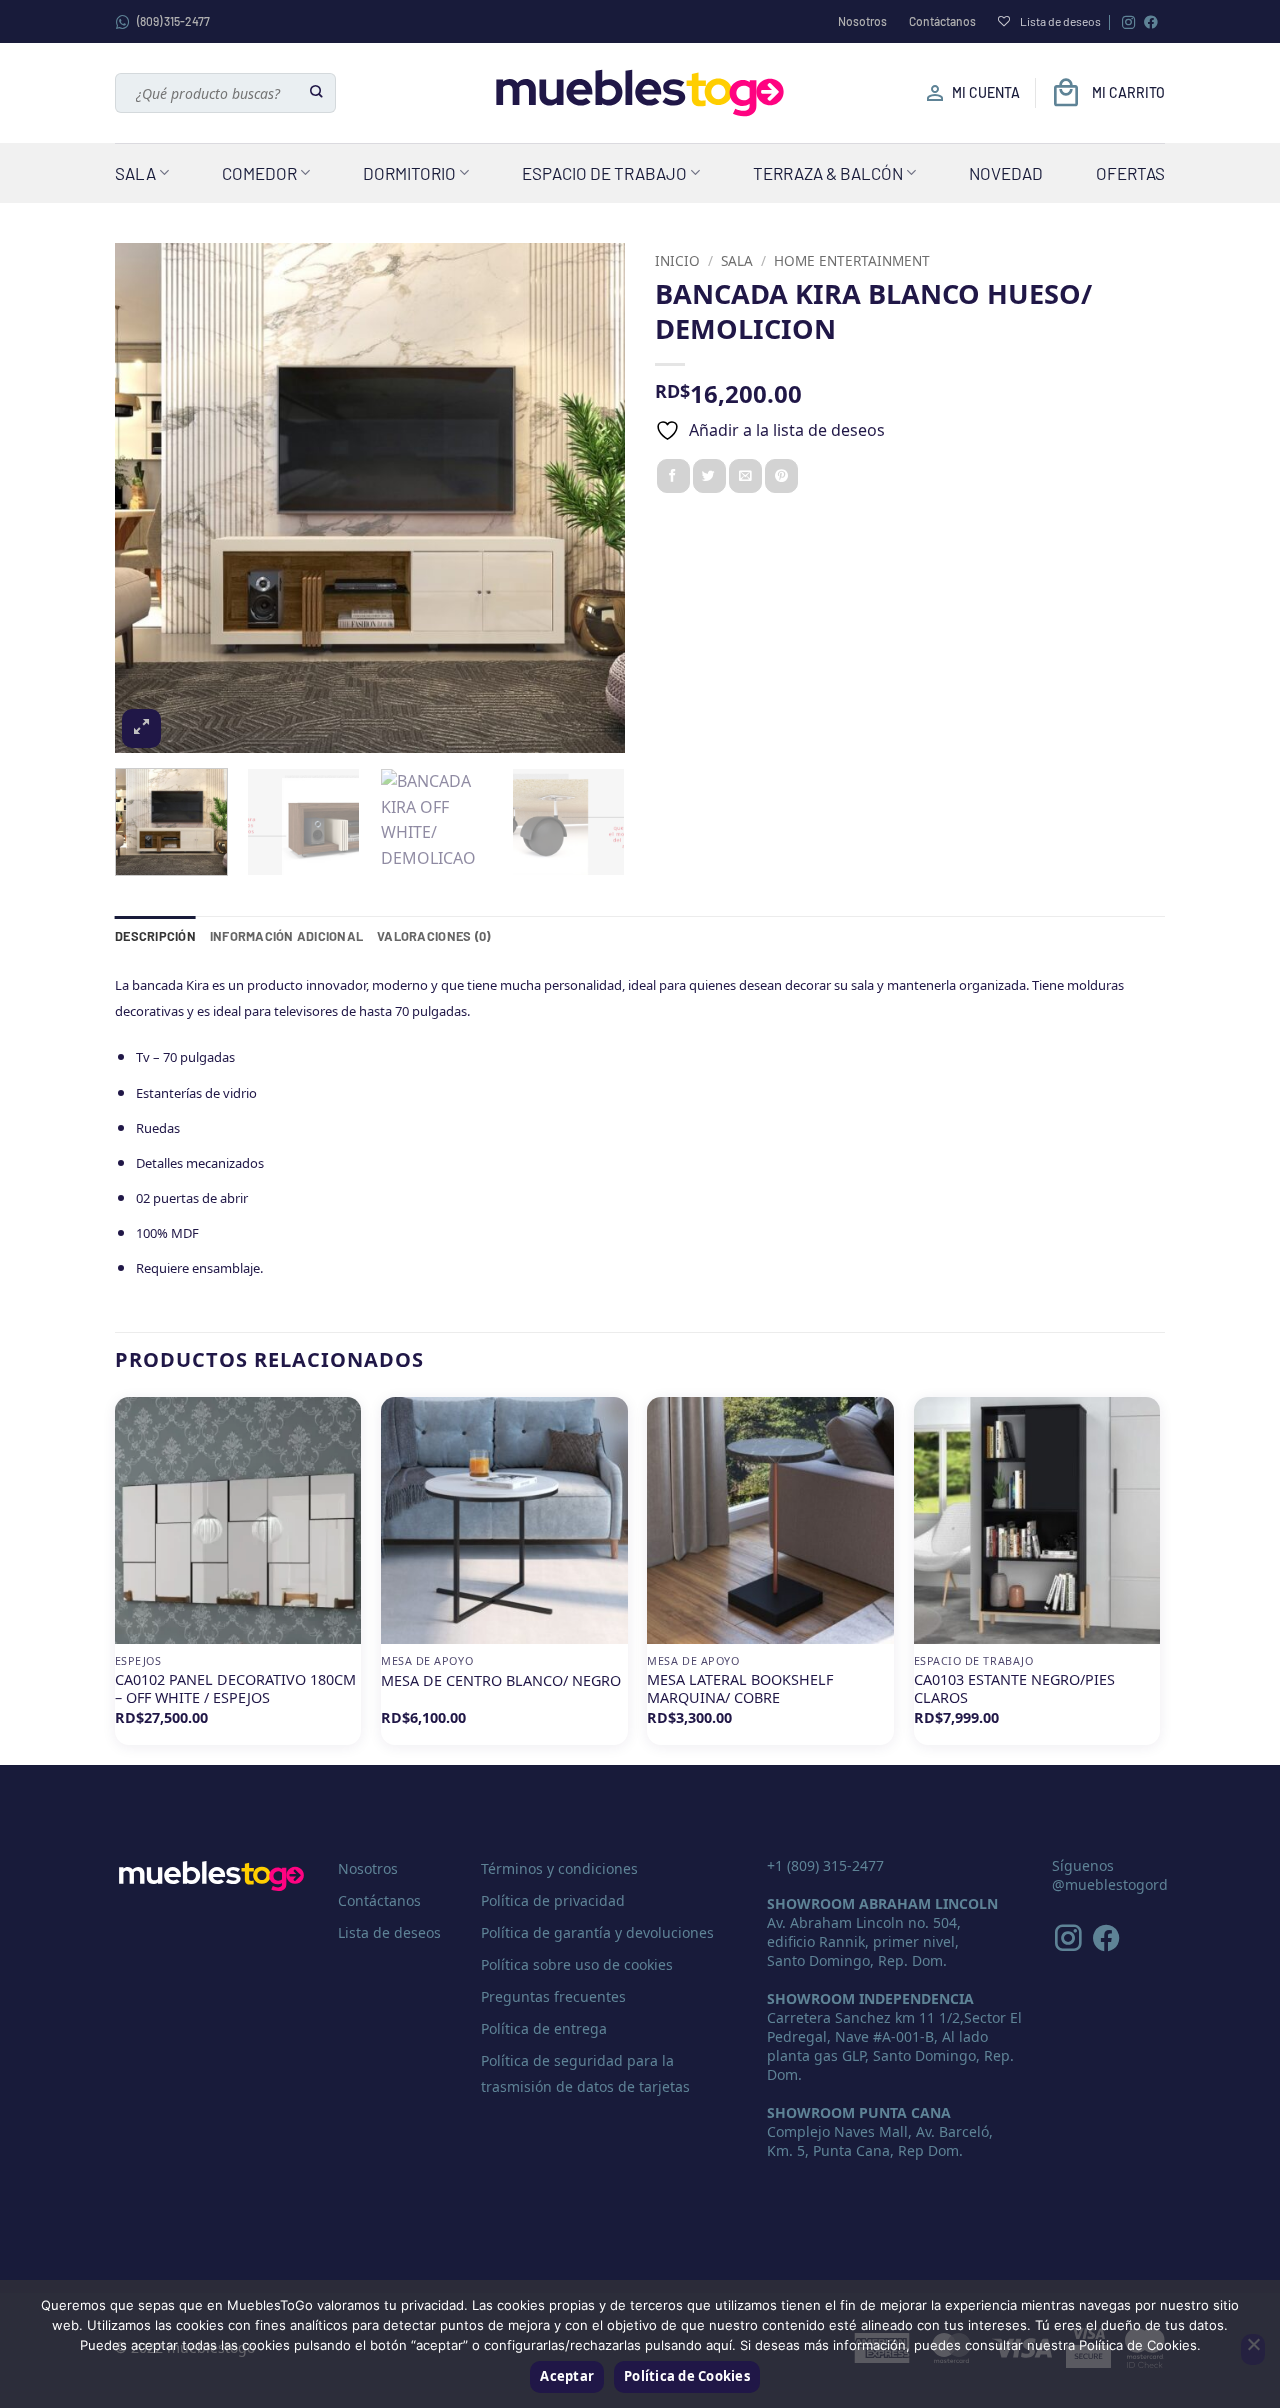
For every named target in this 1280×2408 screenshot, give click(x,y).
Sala (135, 173)
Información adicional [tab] (286, 936)
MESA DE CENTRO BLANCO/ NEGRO (501, 1681)
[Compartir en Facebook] (673, 476)
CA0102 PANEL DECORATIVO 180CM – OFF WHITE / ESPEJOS (235, 1689)
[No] (1253, 2350)
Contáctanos (942, 21)
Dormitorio (409, 173)
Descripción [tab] (155, 936)
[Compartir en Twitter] (709, 476)
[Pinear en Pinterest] (781, 476)
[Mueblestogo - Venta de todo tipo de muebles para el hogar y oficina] (640, 93)
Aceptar (567, 2376)
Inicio (677, 260)
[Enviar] (317, 93)
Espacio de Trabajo (604, 173)
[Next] (590, 498)
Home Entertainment (852, 260)
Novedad (1006, 173)
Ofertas (1130, 173)
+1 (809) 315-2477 (825, 1865)
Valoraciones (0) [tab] (433, 936)
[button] (141, 728)
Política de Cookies (687, 2376)
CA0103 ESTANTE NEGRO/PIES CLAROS (1014, 1689)
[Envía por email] (745, 476)
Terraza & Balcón (828, 173)
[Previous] (150, 498)
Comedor (259, 173)
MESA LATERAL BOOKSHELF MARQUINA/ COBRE (740, 1689)
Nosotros (862, 21)
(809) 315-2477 (173, 21)
